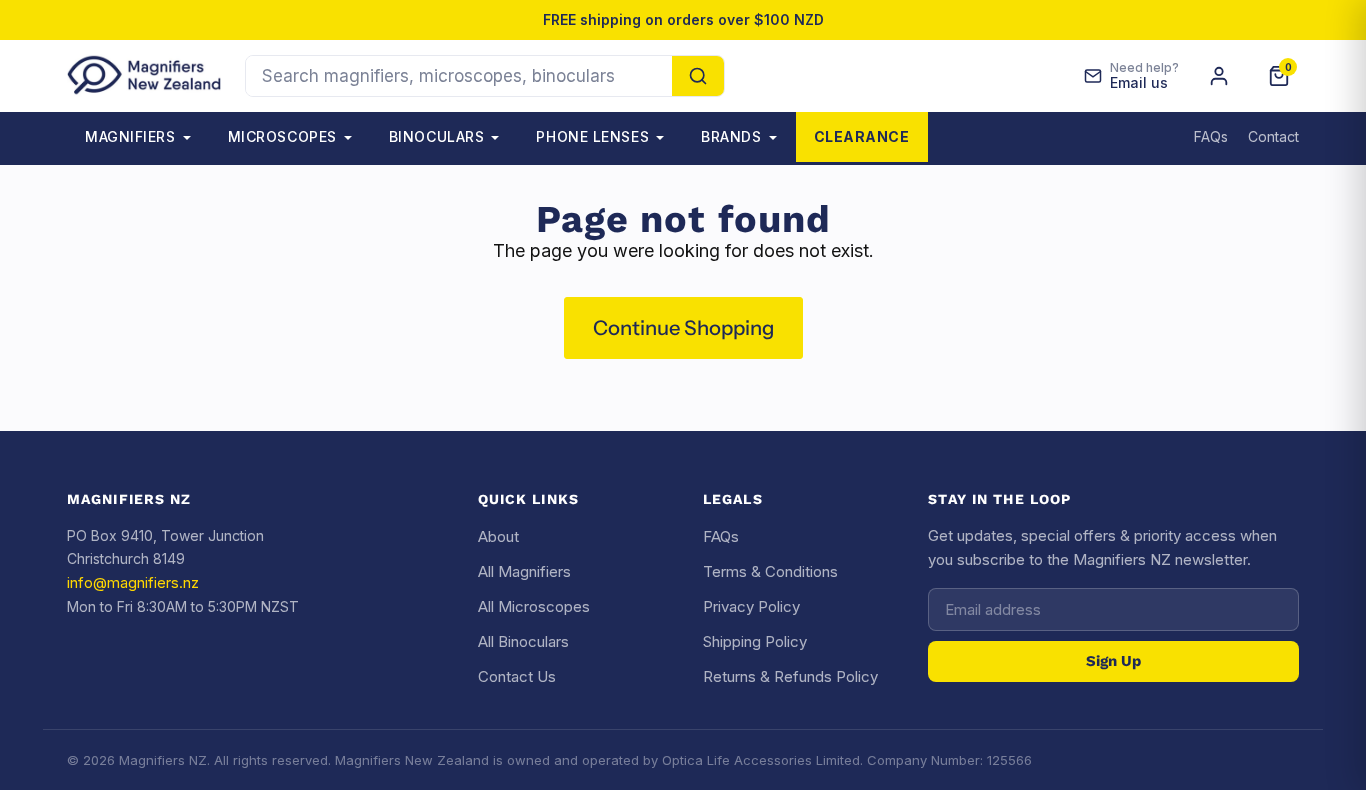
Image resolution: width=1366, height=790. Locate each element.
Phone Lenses (592, 136)
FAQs (1211, 136)
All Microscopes (534, 606)
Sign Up (1113, 661)
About (498, 536)
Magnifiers (130, 136)
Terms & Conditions (770, 571)
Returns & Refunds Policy (790, 676)
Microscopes (282, 136)
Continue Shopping (683, 327)
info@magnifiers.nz (133, 582)
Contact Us (517, 676)
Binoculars (437, 136)
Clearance (862, 136)
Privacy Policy (751, 606)
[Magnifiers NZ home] (144, 76)
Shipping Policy (755, 641)
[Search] (698, 76)
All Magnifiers (524, 571)
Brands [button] (731, 136)
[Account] (1219, 76)
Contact (1273, 136)
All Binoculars (523, 641)
